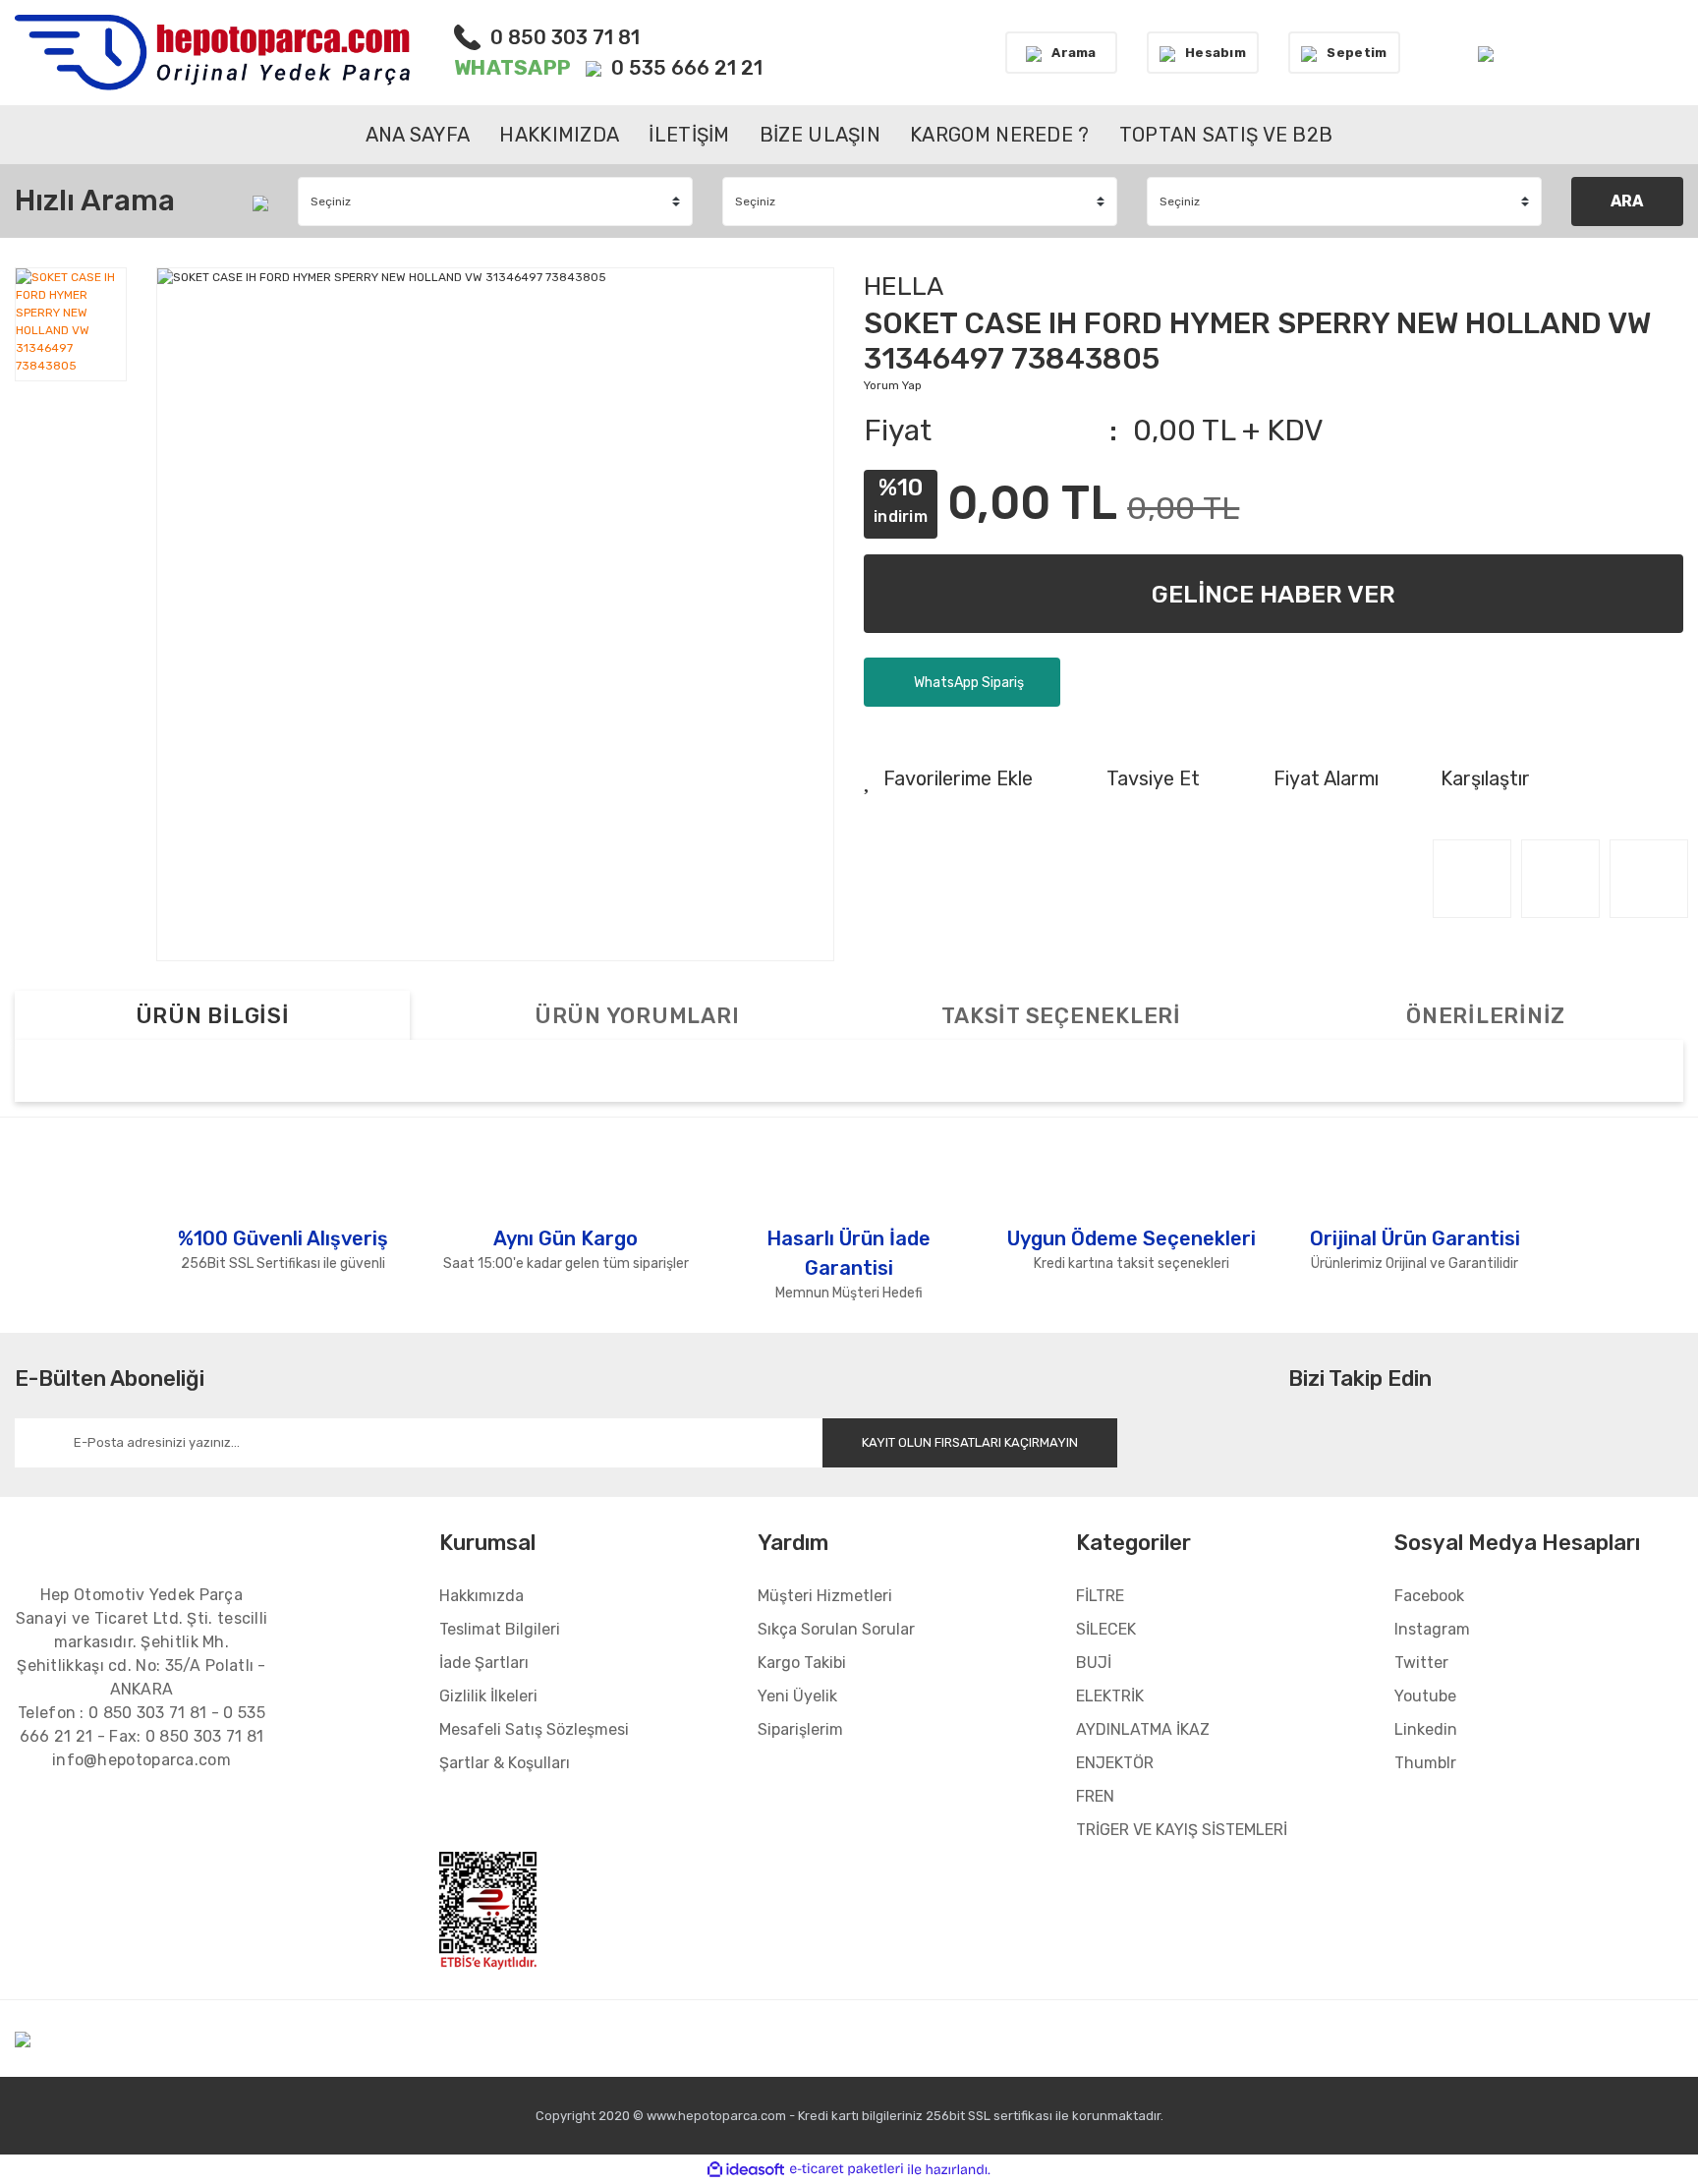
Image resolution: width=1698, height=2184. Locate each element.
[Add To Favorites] (948, 778)
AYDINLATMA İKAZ (1143, 1729)
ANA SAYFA (418, 135)
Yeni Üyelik (797, 1696)
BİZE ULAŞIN (820, 135)
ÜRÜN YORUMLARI (637, 1016)
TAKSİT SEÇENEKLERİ (1061, 1016)
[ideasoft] (746, 2170)
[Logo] (212, 53)
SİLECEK (1106, 1629)
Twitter (1421, 1663)
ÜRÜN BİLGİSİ (213, 1016)
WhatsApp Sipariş (967, 683)
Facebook (1429, 1596)
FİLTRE (1100, 1596)
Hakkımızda (481, 1596)
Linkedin (1426, 1729)
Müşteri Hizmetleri (825, 1596)
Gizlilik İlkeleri (488, 1696)
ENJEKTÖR (1115, 1763)
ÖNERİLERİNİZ (1486, 1016)
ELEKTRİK (1110, 1696)
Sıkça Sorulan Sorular (836, 1629)
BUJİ (1094, 1663)
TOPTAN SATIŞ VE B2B (1226, 135)
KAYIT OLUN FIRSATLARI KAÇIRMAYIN (970, 1442)
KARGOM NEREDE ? (1000, 135)
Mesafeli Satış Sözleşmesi (534, 1729)
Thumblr (1425, 1763)
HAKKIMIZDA (559, 135)
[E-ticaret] (847, 2169)
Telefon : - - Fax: (141, 1724)
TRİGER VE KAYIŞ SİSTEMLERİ (1182, 1830)
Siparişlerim (800, 1729)
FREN (1095, 1796)
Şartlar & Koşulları (505, 1763)
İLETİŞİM (689, 135)
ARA (1627, 201)
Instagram (1432, 1629)
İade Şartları (484, 1663)
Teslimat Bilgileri (500, 1629)
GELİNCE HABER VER (1273, 594)
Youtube (1425, 1696)
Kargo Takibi (802, 1663)
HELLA (904, 287)
